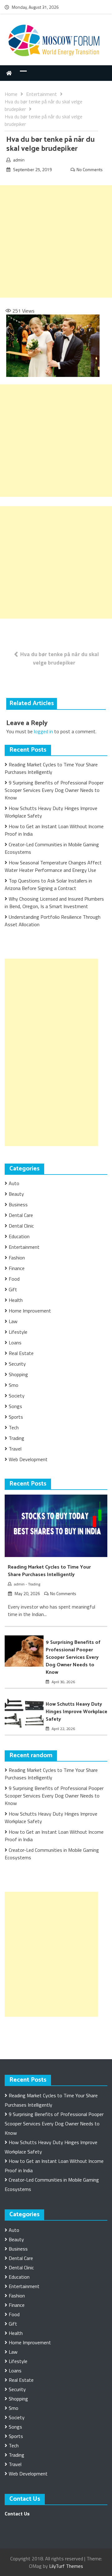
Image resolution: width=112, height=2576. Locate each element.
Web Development (28, 1459)
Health (16, 1300)
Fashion (17, 1258)
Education (19, 1236)
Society (17, 1396)
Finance (17, 1268)
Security (17, 1364)
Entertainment (24, 1247)
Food (14, 1279)
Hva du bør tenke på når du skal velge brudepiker (60, 658)
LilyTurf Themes (66, 2566)
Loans (15, 1342)
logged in (43, 731)
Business (18, 1204)
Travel (15, 1449)
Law (13, 1321)
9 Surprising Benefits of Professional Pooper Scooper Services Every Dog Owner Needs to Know (54, 790)
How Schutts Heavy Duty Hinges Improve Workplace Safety (77, 1712)
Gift (13, 1289)
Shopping (18, 1374)
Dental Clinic (21, 1226)
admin (19, 160)
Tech (14, 1427)
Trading (16, 1438)
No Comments (90, 169)
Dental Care (21, 1215)
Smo (14, 1385)
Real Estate (21, 1353)
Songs (15, 1406)
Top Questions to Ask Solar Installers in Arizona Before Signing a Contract (48, 884)
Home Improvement (30, 1311)
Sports (16, 1417)
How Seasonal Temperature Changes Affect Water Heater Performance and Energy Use (53, 866)
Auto (14, 1183)
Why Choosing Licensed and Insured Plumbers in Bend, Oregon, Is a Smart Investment (54, 902)
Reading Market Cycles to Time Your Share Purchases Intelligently (51, 768)
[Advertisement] (56, 241)
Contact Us (17, 2514)
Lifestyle (18, 1332)
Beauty (16, 1194)
